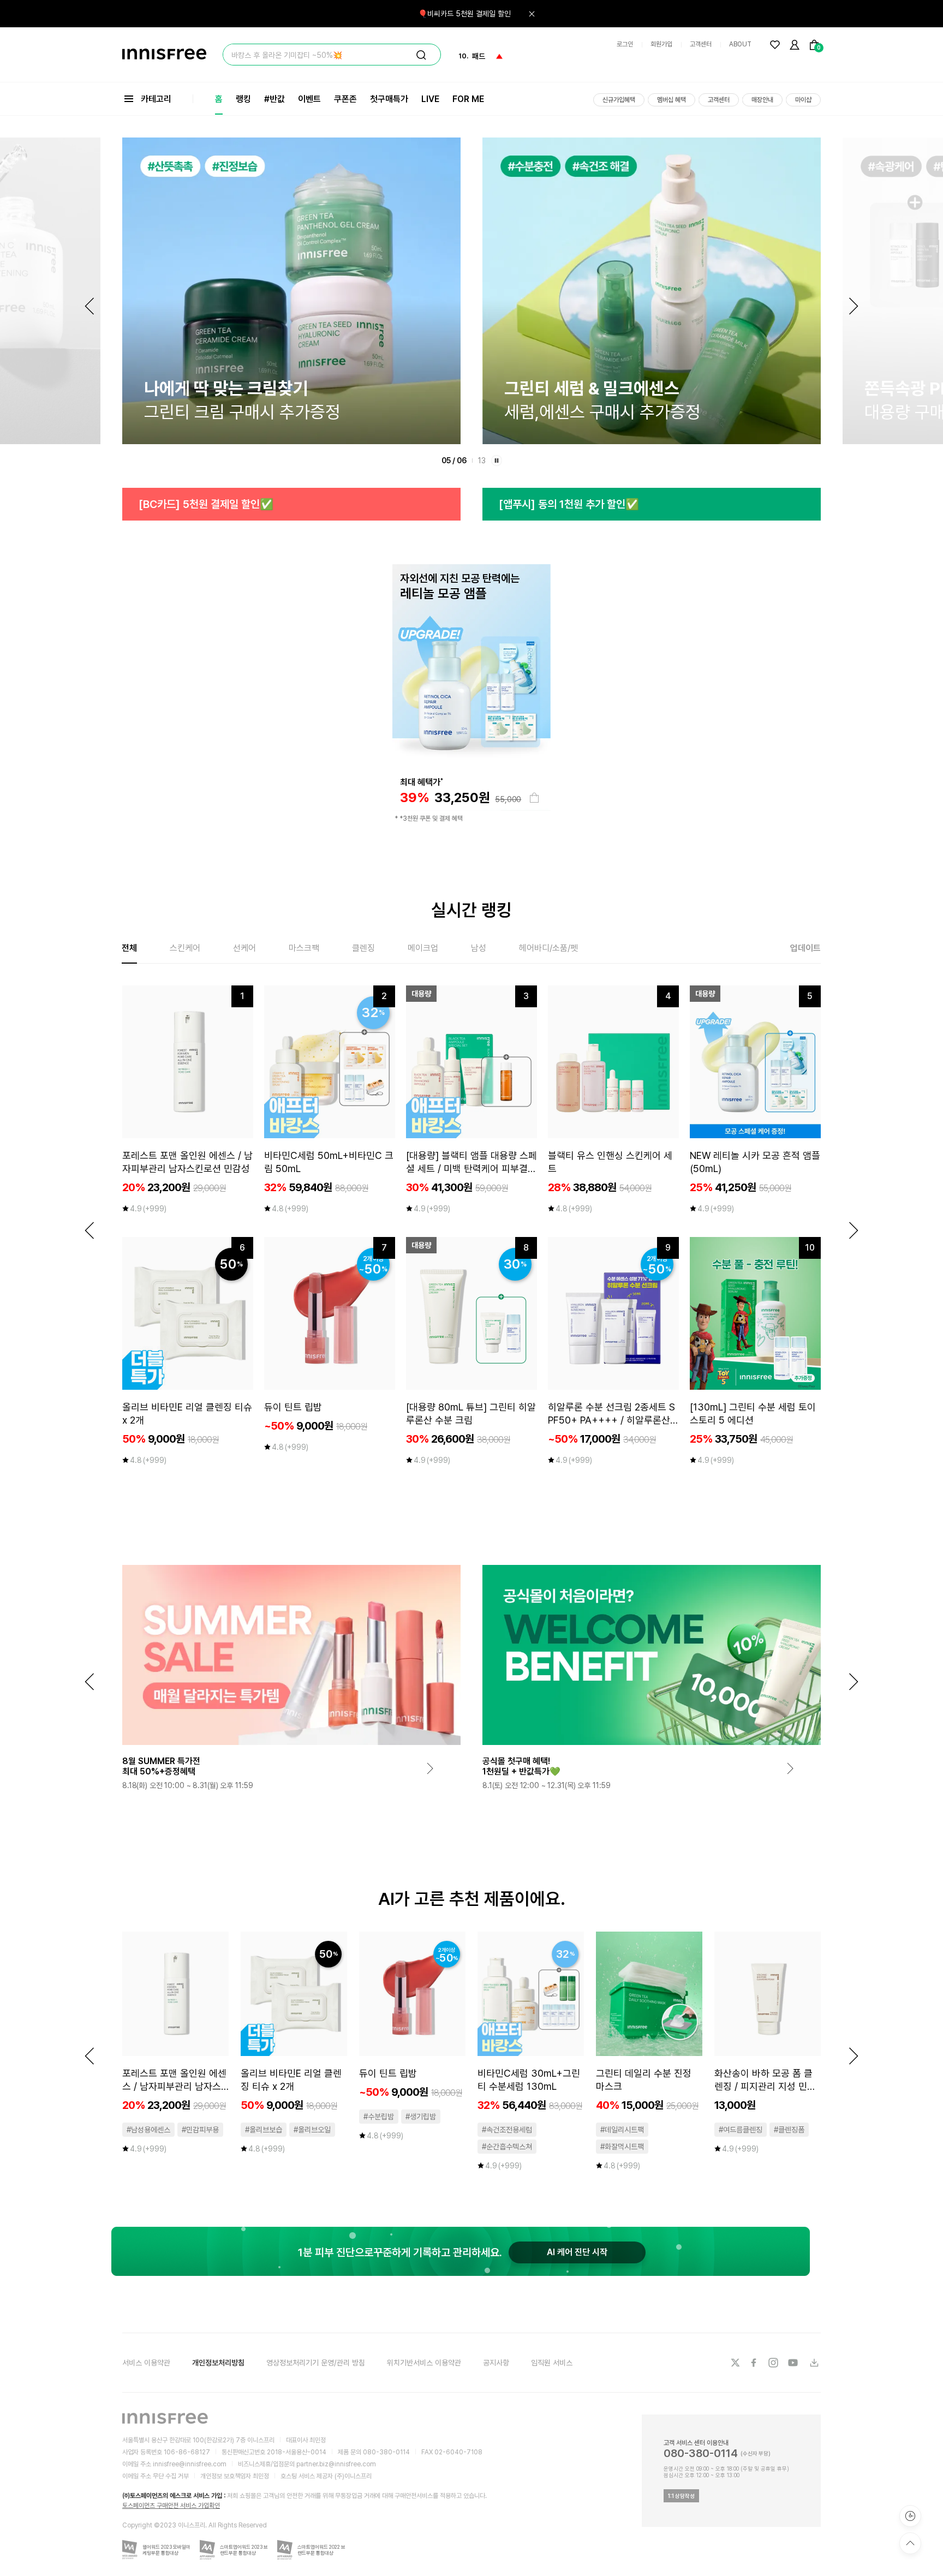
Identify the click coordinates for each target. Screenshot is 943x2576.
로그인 (625, 44)
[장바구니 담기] (534, 798)
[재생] (497, 461)
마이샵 (803, 100)
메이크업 (423, 948)
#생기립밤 (421, 2117)
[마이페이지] (795, 45)
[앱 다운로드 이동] (814, 2363)
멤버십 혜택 (672, 100)
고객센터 (701, 44)
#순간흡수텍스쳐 (507, 2147)
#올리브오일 (312, 2130)
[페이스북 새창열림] (755, 2363)
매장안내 (762, 100)
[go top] (910, 2543)
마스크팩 (304, 948)
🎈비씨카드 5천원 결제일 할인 (464, 14)
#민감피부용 (200, 2130)
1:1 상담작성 (681, 2496)
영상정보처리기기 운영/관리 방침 (316, 2363)
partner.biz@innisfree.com (336, 2464)
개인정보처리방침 (218, 2363)
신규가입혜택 (619, 100)
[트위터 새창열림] (735, 2363)
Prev (89, 306)
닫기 (532, 14)
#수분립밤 (379, 2117)
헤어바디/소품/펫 (548, 948)
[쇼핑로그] (910, 2516)
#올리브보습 (264, 2130)
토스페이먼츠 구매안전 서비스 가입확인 (171, 2506)
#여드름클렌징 (741, 2130)
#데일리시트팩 (622, 2130)
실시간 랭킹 (471, 910)
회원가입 (661, 44)
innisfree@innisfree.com (190, 2464)
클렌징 (363, 948)
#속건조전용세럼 (507, 2130)
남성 (479, 948)
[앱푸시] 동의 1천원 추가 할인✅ (209, 504)
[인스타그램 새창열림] (774, 2363)
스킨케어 (185, 948)
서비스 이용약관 (146, 2363)
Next (854, 306)
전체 (129, 948)
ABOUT (740, 44)
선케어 (244, 948)
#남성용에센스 (148, 2130)
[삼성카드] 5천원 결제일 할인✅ (568, 504)
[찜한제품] (775, 45)
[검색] (421, 55)
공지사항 (496, 2363)
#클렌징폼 (789, 2130)
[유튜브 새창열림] (794, 2363)
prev (89, 1230)
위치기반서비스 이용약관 (424, 2363)
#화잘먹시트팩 (622, 2147)
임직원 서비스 (552, 2363)
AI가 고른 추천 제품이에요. (472, 1899)
